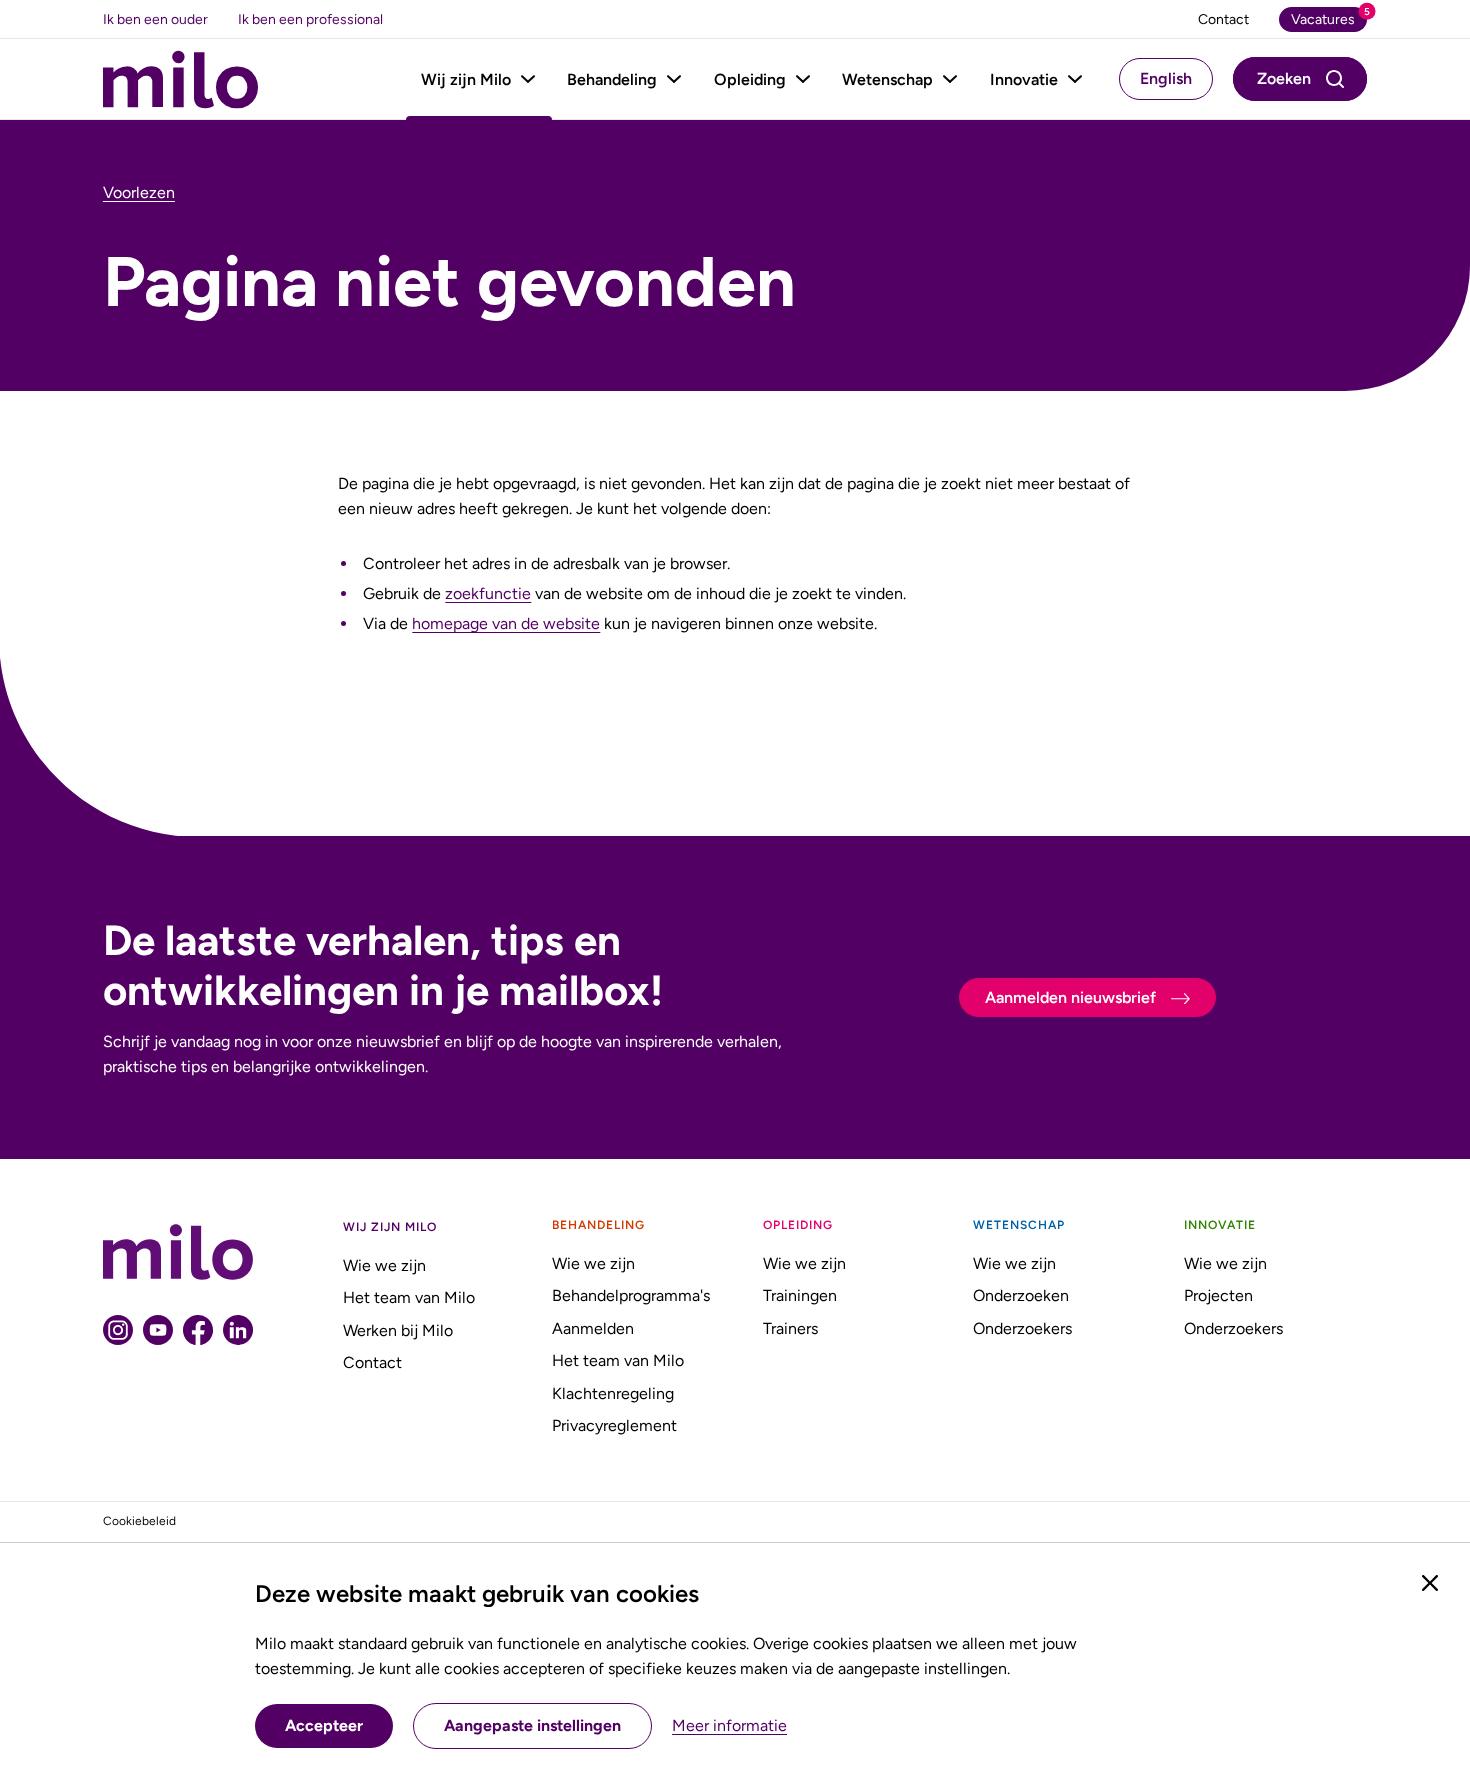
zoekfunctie (488, 593)
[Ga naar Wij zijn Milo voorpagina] (180, 79)
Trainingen (800, 1295)
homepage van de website (506, 623)
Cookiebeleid (139, 1521)
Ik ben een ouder (155, 19)
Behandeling (612, 79)
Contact (372, 1362)
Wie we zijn (384, 1265)
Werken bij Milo (398, 1330)
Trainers (790, 1328)
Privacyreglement (614, 1425)
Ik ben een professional (310, 19)
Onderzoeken (1021, 1295)
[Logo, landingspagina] (178, 1252)
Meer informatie (729, 1726)
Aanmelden (593, 1328)
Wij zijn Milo (466, 79)
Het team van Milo (409, 1297)
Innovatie (1024, 79)
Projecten (1218, 1295)
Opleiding (750, 79)
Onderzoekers (1022, 1328)
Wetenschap (887, 79)
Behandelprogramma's (631, 1295)
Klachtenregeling (613, 1393)
